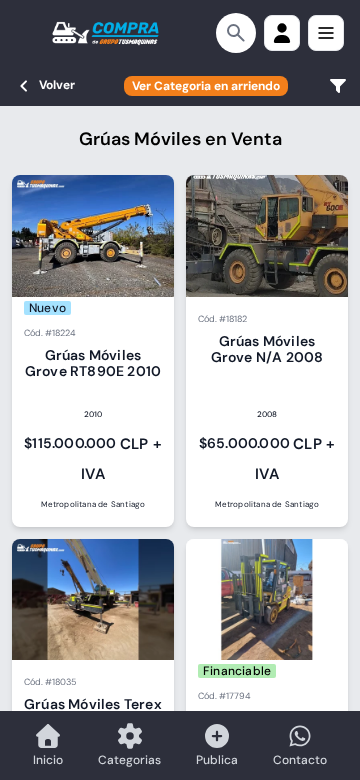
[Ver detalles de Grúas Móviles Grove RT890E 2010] (93, 351)
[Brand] (106, 33)
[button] (282, 33)
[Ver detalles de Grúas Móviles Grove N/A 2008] (267, 351)
